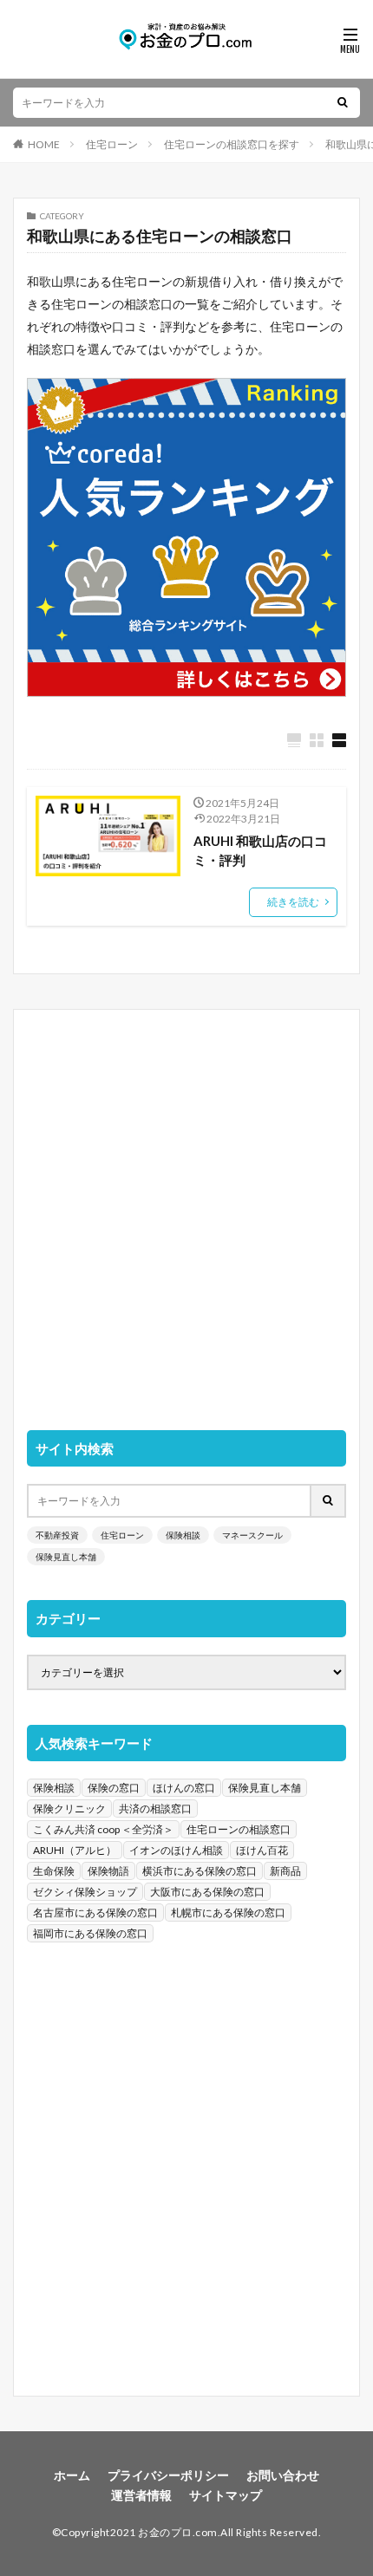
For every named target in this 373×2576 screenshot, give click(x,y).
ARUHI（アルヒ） (75, 1850)
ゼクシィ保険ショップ (85, 1892)
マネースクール (252, 1535)
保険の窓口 (114, 1788)
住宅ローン (112, 144)
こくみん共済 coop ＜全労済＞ (103, 1829)
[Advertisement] (186, 1209)
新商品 (285, 1871)
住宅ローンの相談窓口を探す (232, 144)
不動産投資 (57, 1535)
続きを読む (293, 902)
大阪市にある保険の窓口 (207, 1892)
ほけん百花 (262, 1850)
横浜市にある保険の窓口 (200, 1871)
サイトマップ (226, 2495)
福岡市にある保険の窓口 (90, 1933)
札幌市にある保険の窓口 (228, 1912)
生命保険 (54, 1871)
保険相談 (183, 1535)
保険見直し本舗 (66, 1557)
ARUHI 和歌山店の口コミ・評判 (260, 851)
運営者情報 (141, 2495)
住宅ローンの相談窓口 (239, 1829)
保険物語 (108, 1871)
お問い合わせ (283, 2475)
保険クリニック (69, 1808)
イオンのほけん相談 (176, 1850)
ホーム (72, 2475)
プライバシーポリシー (168, 2475)
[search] (343, 103)
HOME (44, 144)
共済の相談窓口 (155, 1808)
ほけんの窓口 (184, 1788)
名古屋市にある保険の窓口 (95, 1912)
